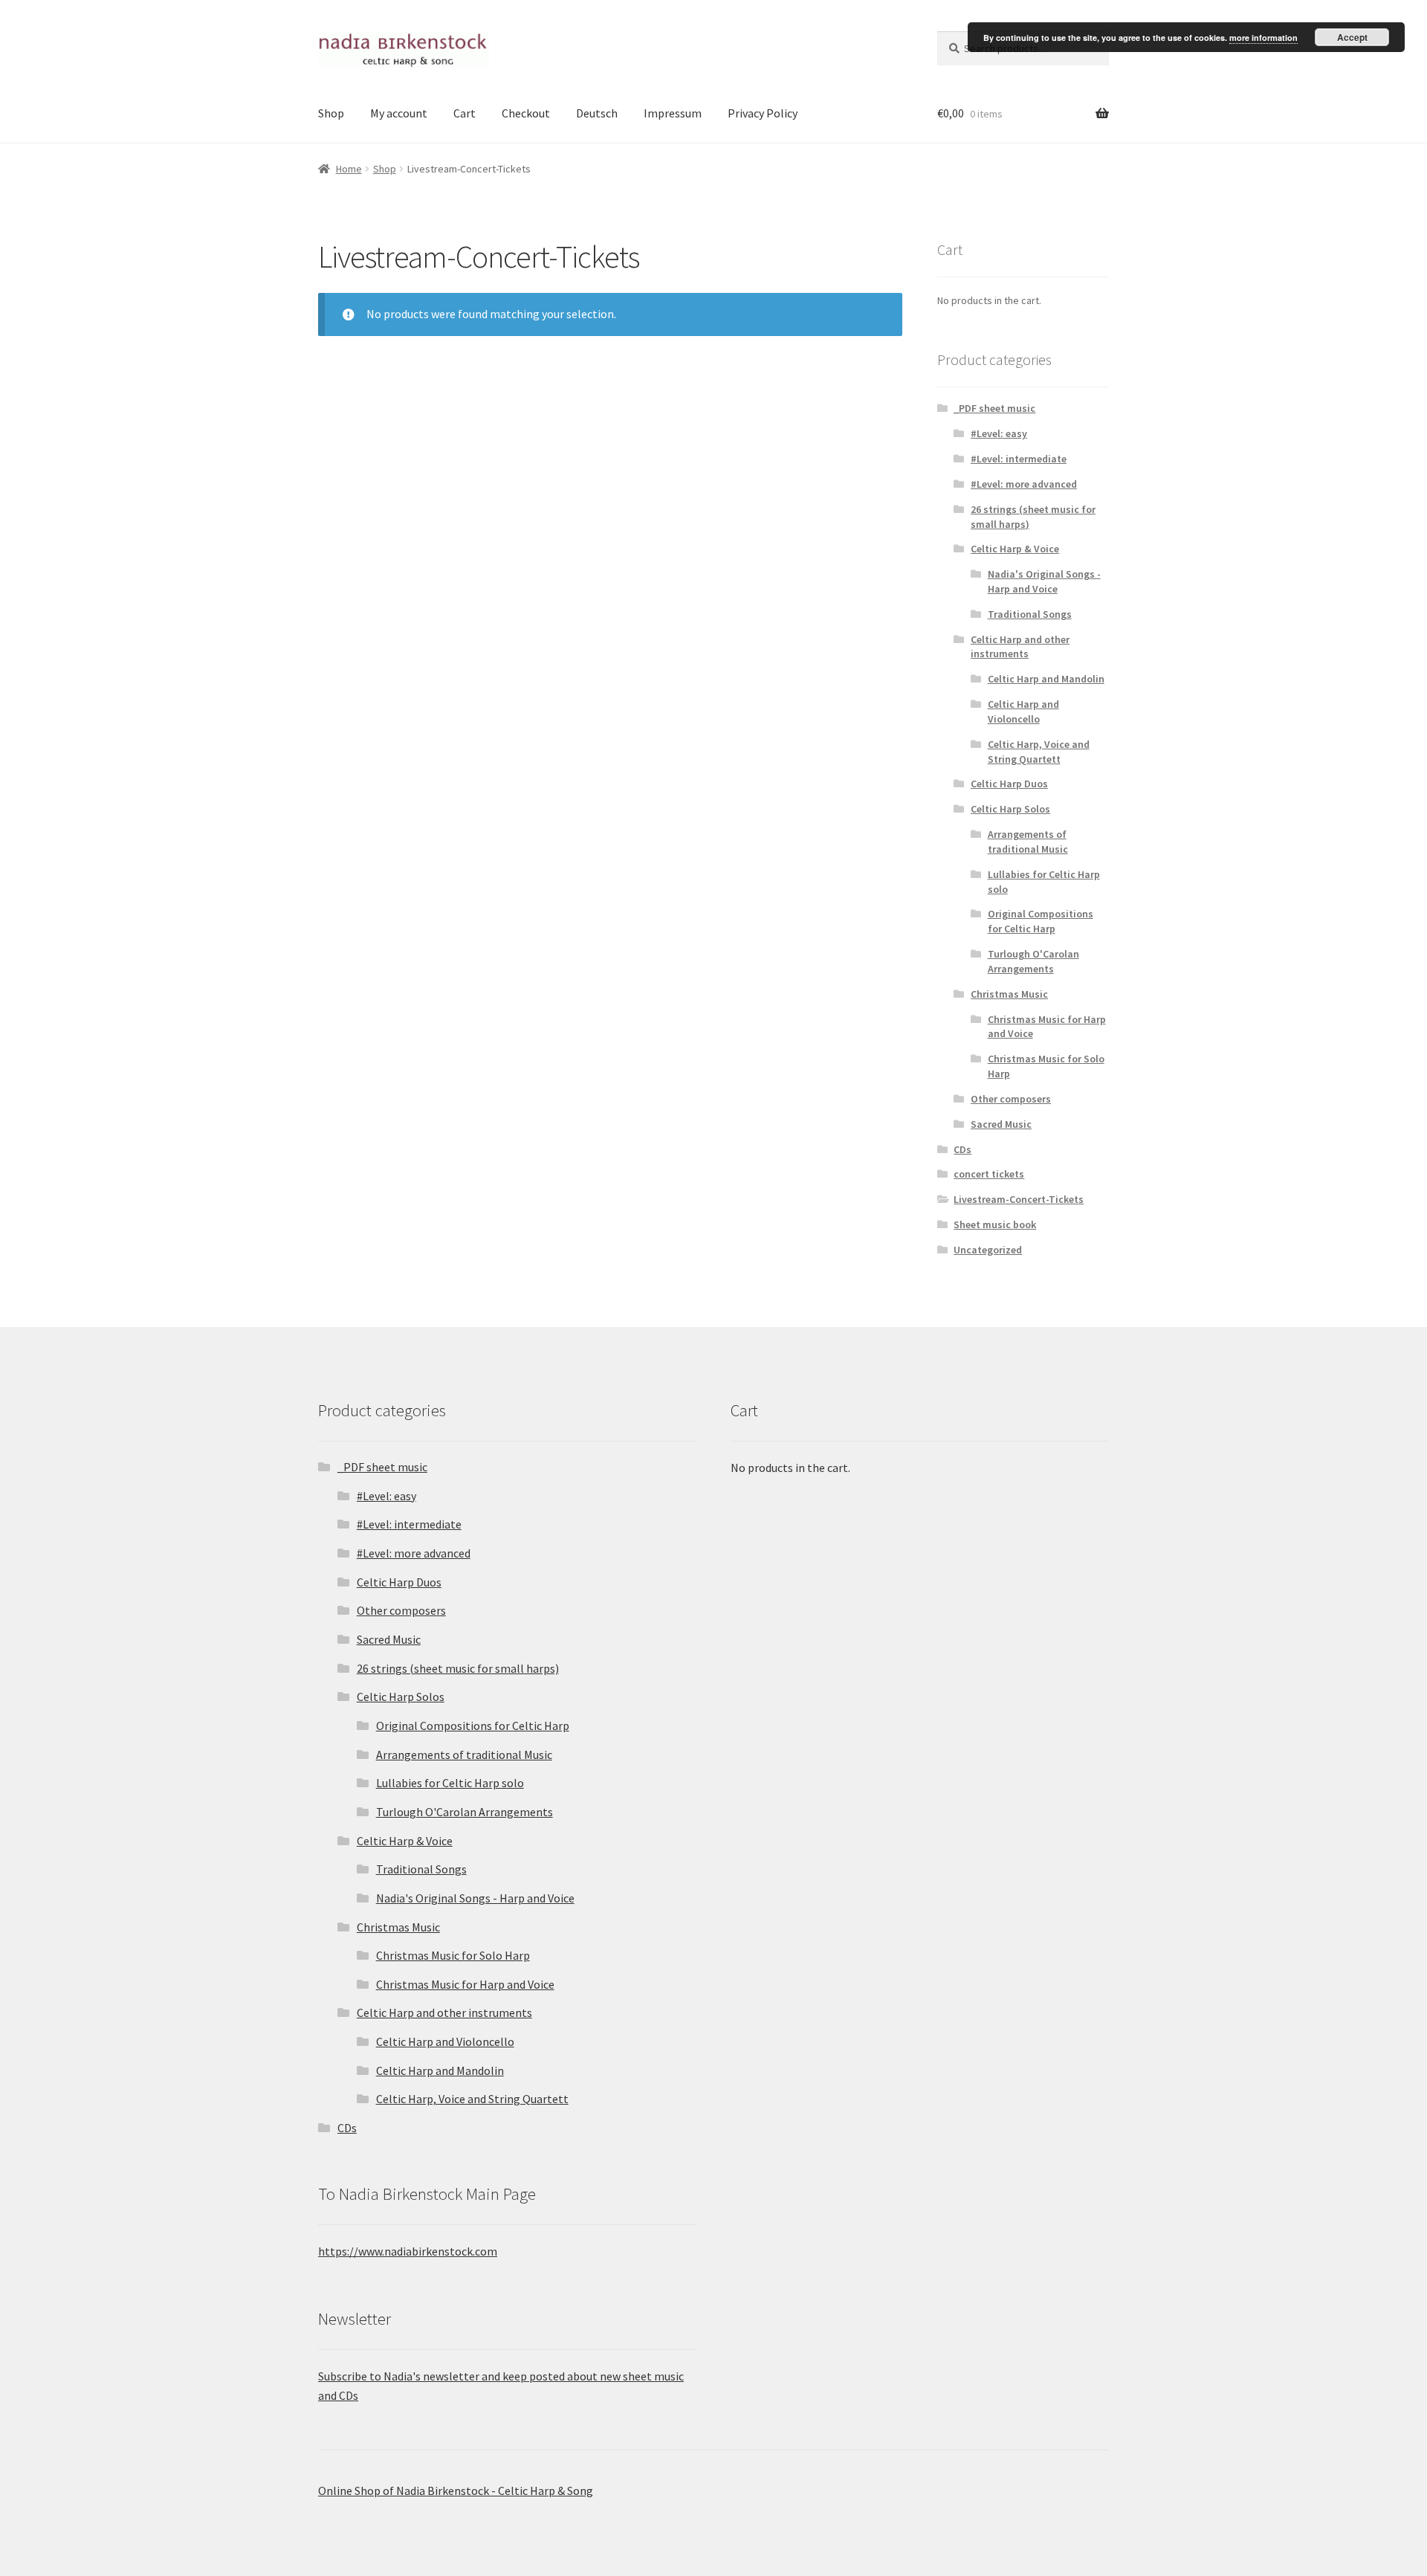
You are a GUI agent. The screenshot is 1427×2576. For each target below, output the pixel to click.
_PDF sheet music (994, 408)
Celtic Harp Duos (1009, 784)
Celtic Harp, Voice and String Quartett (1039, 752)
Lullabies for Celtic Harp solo (450, 1783)
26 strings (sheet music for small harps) (458, 1668)
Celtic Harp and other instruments (1020, 647)
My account (399, 113)
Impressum (673, 113)
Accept (1352, 37)
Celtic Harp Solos (1010, 809)
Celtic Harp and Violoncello (1023, 711)
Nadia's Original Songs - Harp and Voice (1044, 581)
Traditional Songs (1030, 614)
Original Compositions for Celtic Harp (1041, 921)
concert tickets (989, 1174)
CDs (962, 1149)
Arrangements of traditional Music (1028, 842)
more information (1263, 38)
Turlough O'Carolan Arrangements (1033, 961)
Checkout (526, 113)
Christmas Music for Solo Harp (453, 1955)
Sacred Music (1001, 1124)
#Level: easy (999, 433)
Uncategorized (988, 1250)
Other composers (1011, 1099)
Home (349, 169)
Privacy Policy (763, 113)
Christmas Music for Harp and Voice (465, 1984)
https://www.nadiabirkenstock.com (408, 2251)
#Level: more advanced (1024, 484)
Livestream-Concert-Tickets (1019, 1199)
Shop (331, 113)
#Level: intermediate (1019, 459)
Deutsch (597, 113)
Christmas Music (1009, 994)
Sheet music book (995, 1224)
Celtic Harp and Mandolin (1046, 679)
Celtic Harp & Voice (1015, 549)
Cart (465, 113)
